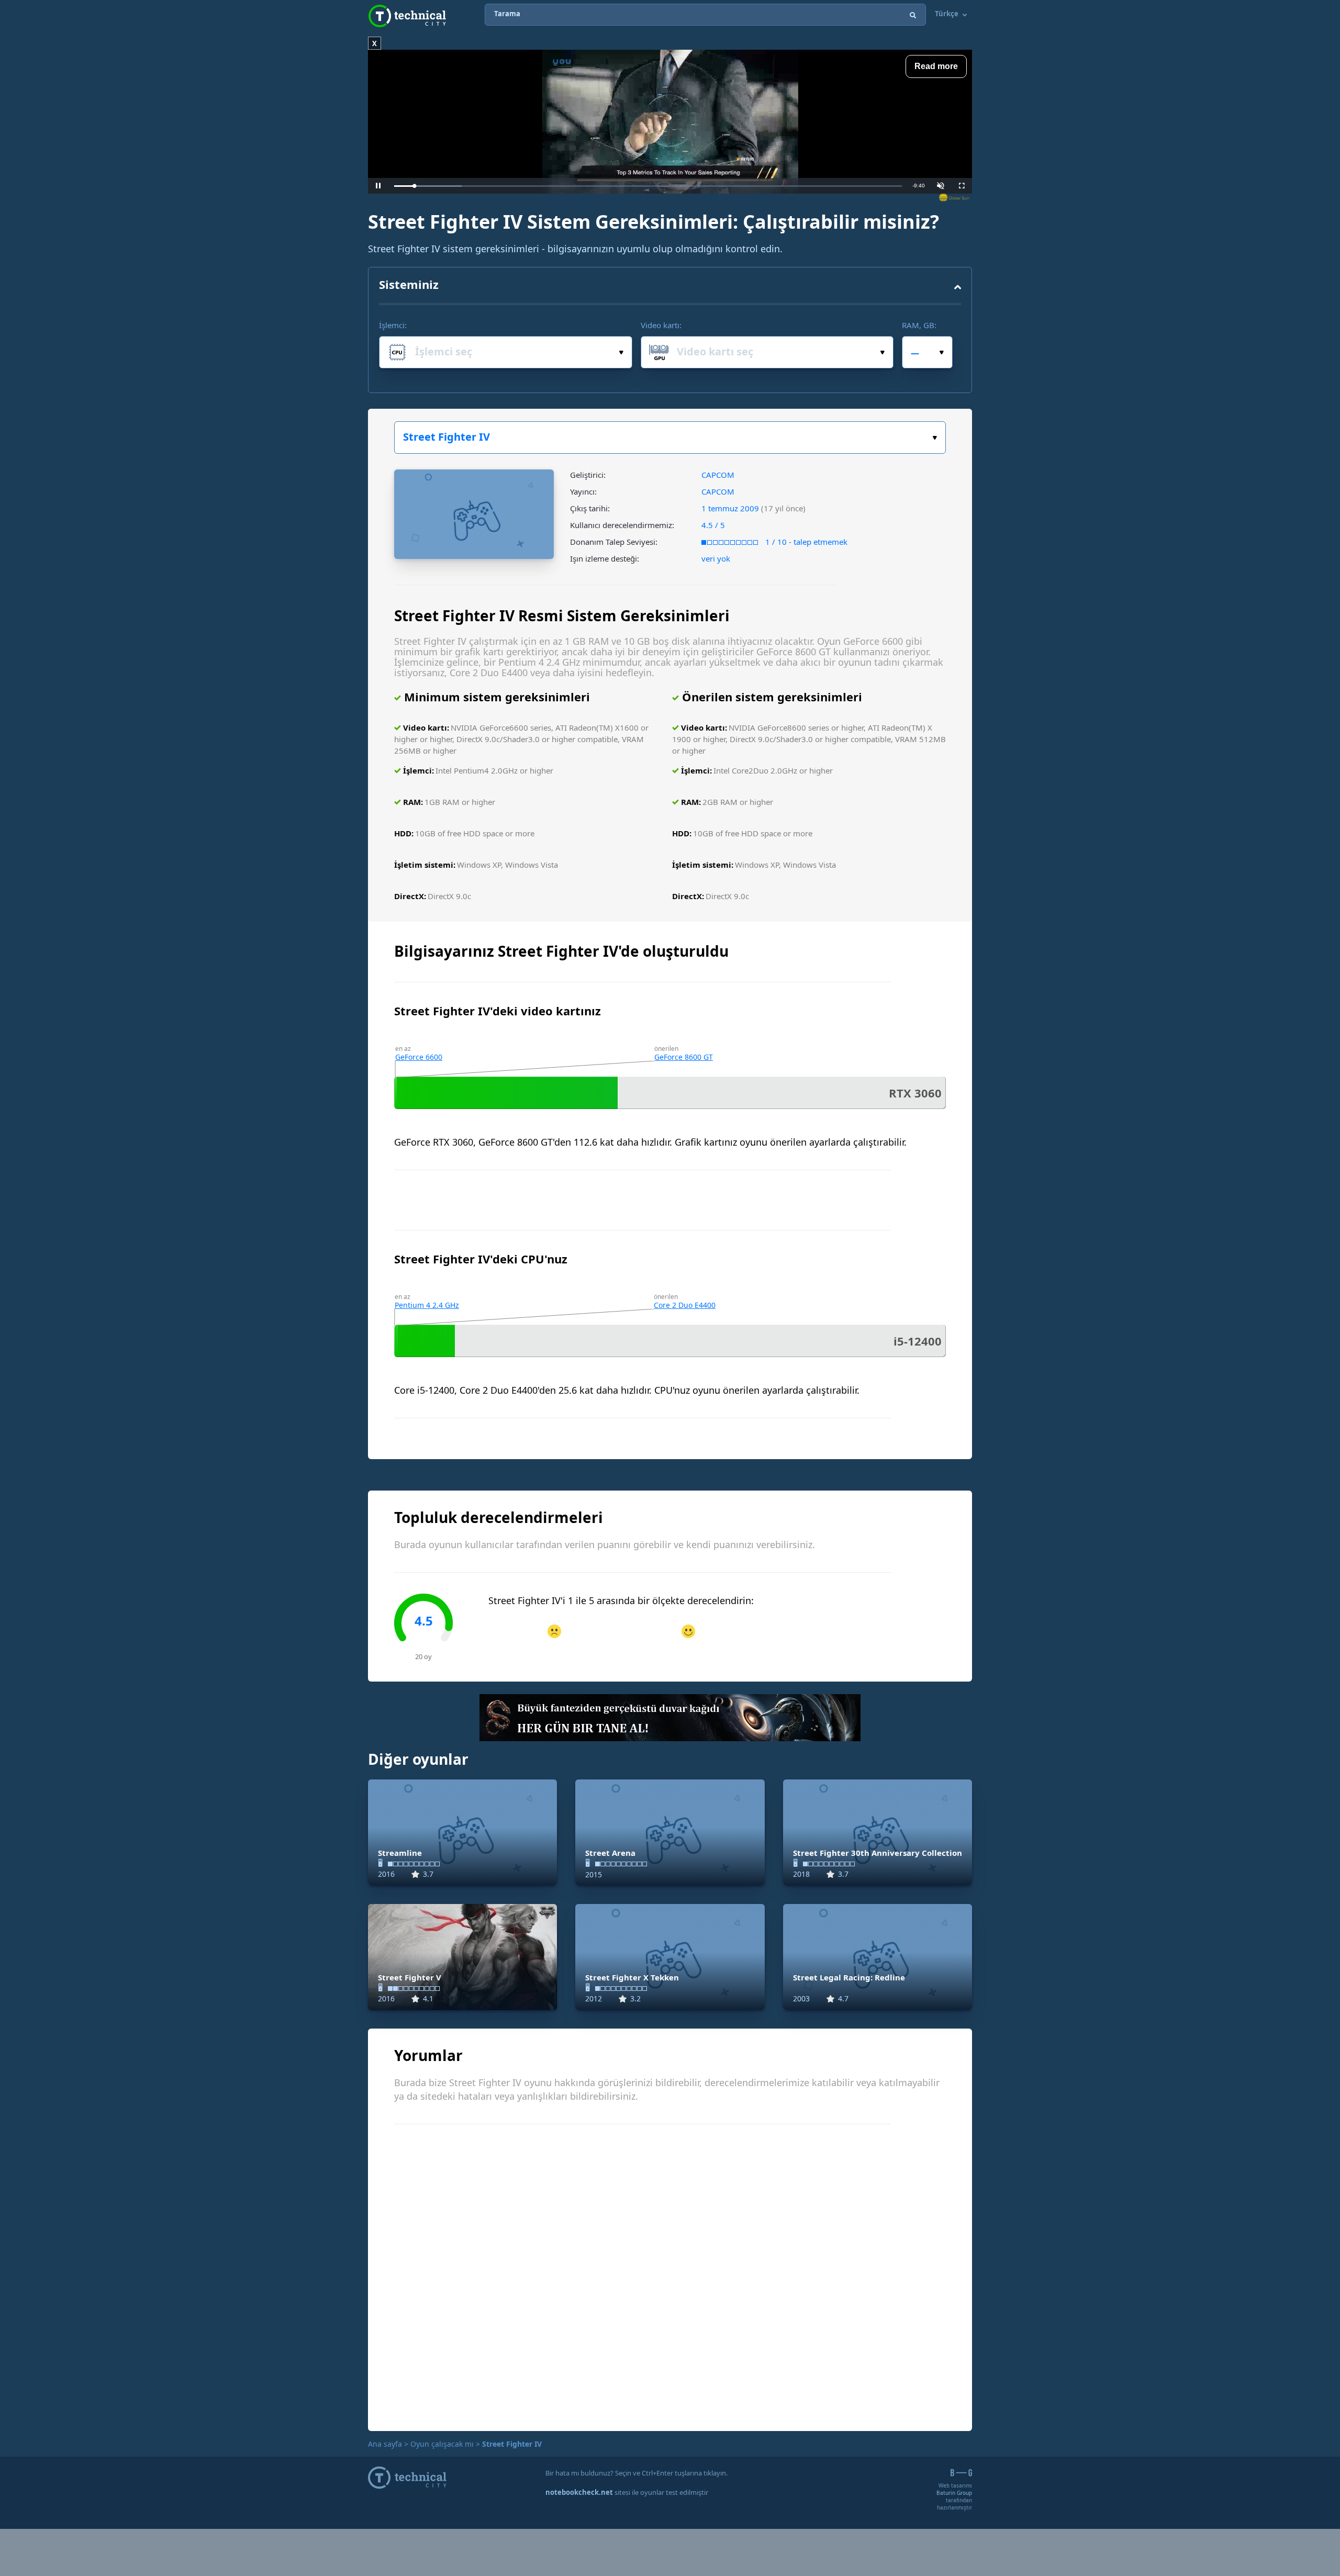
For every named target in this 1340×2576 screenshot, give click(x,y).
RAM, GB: (919, 325)
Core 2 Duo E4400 (685, 1305)
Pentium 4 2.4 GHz (427, 1305)
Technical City (407, 16)
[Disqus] (670, 2276)
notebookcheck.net (579, 2492)
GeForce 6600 (419, 1057)
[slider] (648, 186)
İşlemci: (393, 325)
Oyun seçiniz (670, 438)
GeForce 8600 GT (684, 1057)
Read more (936, 66)
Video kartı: (661, 325)
